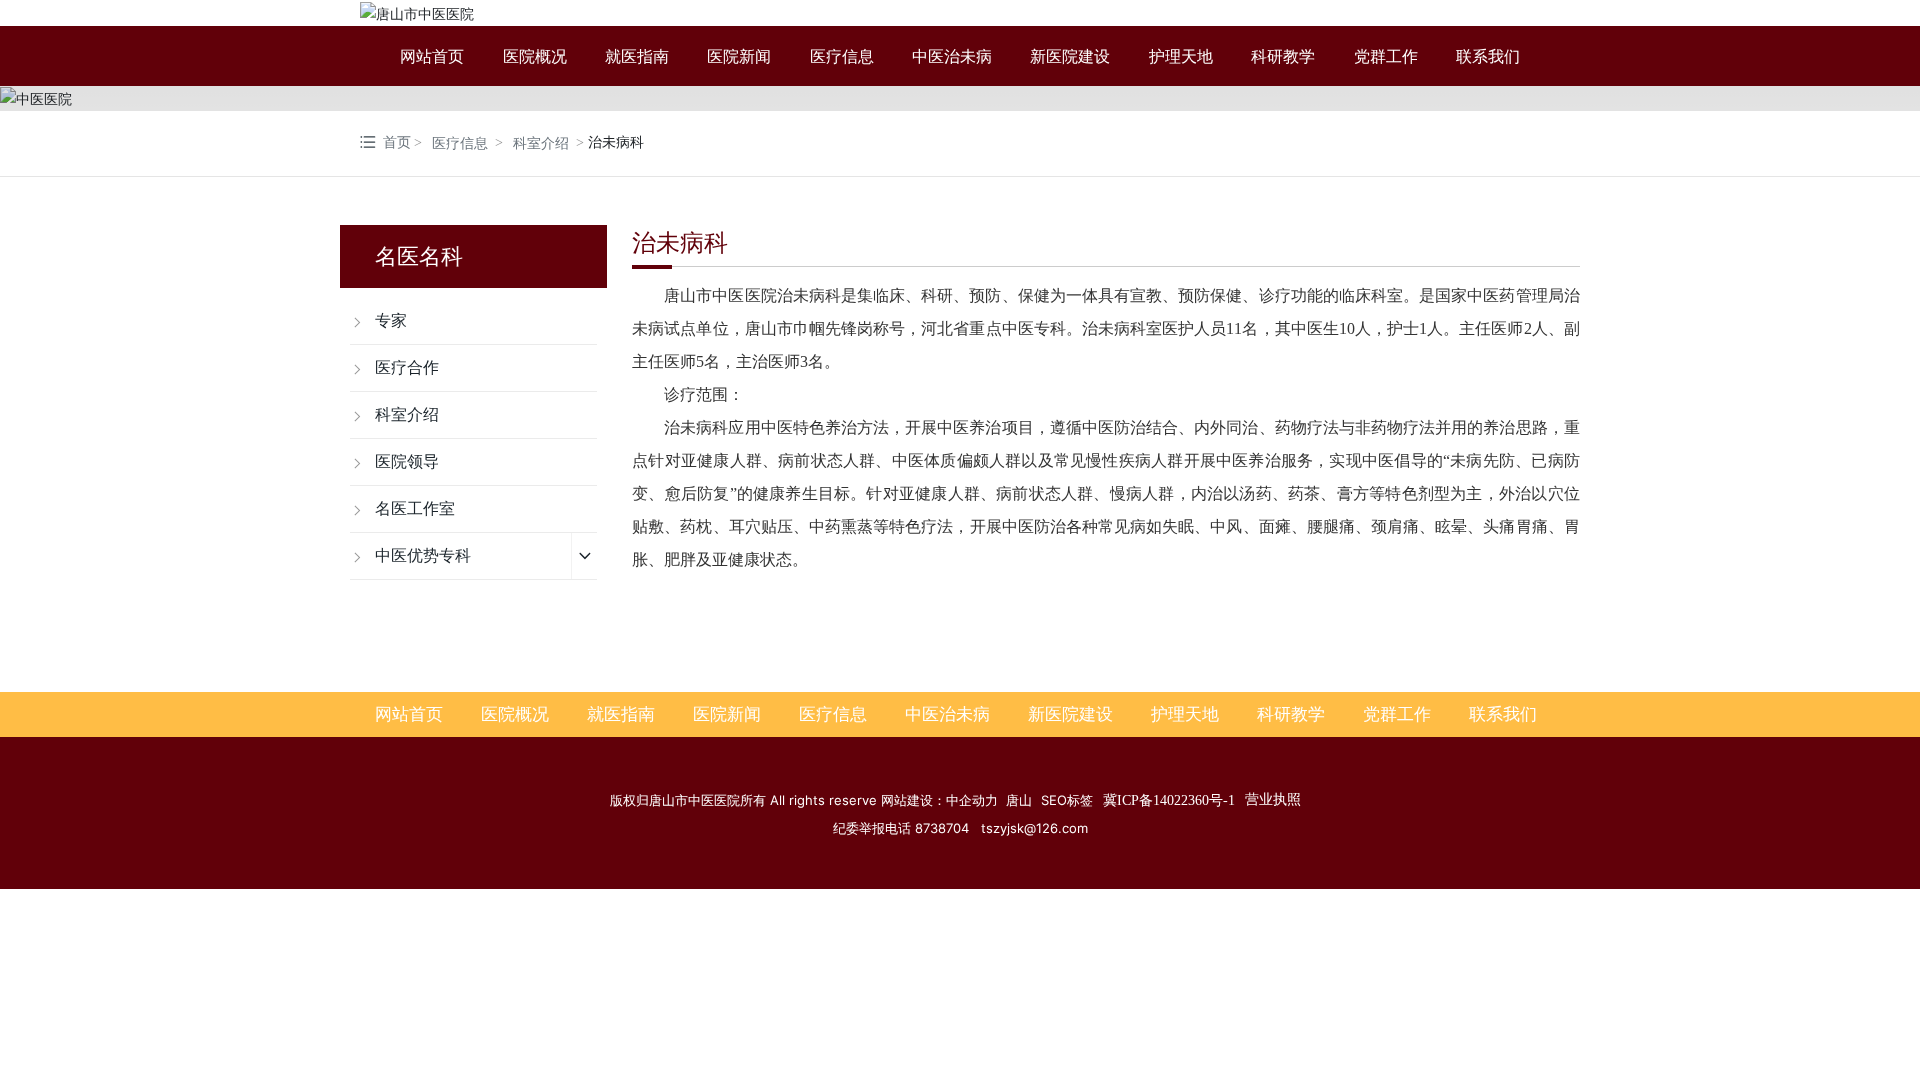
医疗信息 (460, 143)
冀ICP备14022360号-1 (1169, 800)
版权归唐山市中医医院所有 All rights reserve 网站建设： (778, 800)
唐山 (1019, 800)
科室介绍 (541, 143)
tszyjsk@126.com (1034, 828)
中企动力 (972, 800)
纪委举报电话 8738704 (907, 828)
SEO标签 (1067, 800)
